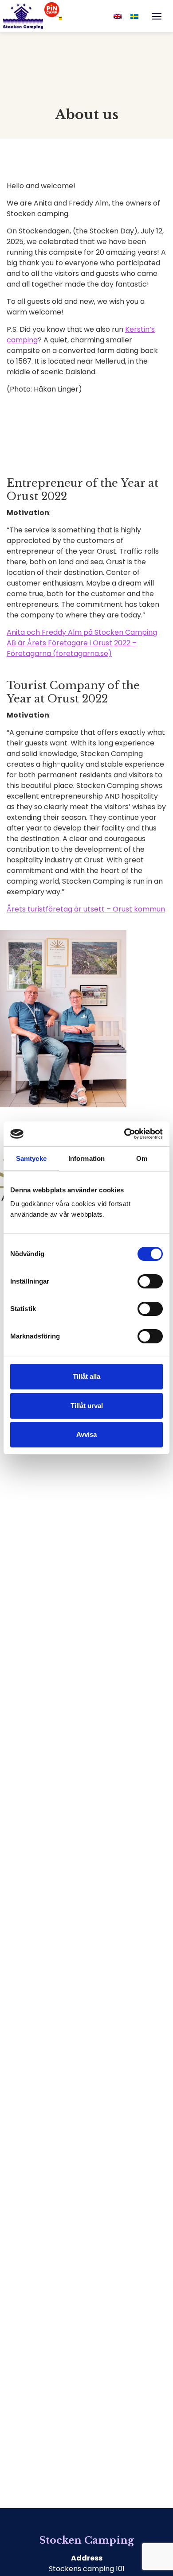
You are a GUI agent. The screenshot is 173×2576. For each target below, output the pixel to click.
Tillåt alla (86, 1376)
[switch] (150, 1281)
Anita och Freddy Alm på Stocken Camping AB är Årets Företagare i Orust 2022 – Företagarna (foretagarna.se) (82, 643)
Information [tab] (86, 1158)
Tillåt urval (87, 1406)
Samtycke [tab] (31, 1158)
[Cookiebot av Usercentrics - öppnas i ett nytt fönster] (124, 1134)
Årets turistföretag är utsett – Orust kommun (86, 909)
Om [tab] (142, 1158)
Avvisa (86, 1434)
